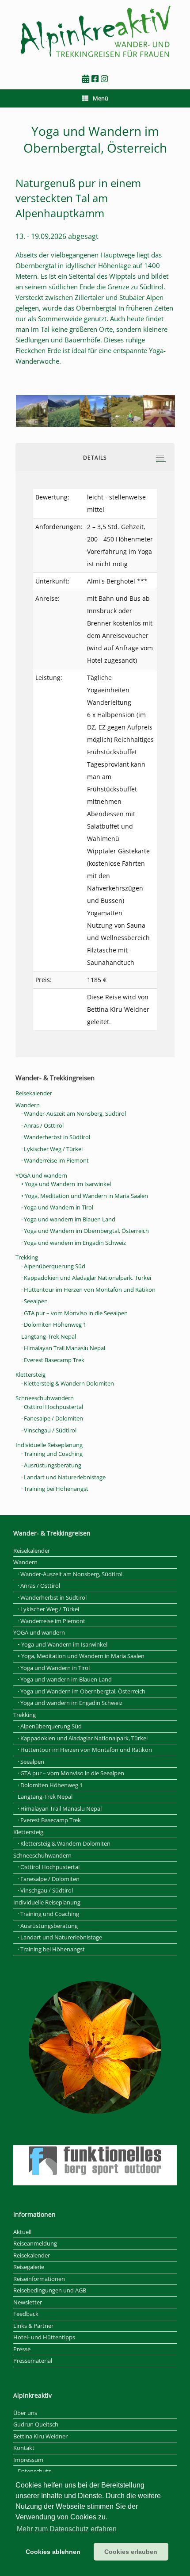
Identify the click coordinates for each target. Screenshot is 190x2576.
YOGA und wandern (41, 1175)
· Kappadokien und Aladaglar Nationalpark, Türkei (86, 1278)
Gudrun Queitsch (36, 2424)
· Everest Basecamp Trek (53, 1360)
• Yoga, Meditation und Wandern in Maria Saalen (85, 1196)
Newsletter (28, 2302)
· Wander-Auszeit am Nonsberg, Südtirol (74, 1113)
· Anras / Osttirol (42, 1125)
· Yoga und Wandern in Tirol (57, 1207)
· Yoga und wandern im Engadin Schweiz (74, 1243)
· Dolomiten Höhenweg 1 (54, 1324)
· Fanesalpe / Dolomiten (52, 1418)
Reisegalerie (29, 2267)
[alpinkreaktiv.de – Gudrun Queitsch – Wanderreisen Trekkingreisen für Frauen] (95, 32)
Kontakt (24, 2448)
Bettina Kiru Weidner (40, 2436)
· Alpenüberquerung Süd (53, 1266)
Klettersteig (30, 1374)
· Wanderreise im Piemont (55, 1160)
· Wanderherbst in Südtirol (56, 1137)
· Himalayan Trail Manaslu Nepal (63, 1348)
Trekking (27, 1257)
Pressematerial (33, 2361)
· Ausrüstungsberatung (51, 1465)
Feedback (26, 2314)
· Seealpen (34, 1301)
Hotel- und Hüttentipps (44, 2337)
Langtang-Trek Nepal (49, 1336)
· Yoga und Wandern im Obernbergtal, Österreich (85, 1231)
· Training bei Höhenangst (55, 1489)
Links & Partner (33, 2326)
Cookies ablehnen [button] (53, 2552)
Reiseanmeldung (35, 2243)
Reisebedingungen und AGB (50, 2290)
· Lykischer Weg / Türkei (52, 1149)
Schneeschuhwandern (45, 1398)
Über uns (25, 2413)
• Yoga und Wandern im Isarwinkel (66, 1184)
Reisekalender (34, 1093)
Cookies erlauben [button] (131, 2552)
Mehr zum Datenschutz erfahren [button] (67, 2529)
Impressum (28, 2460)
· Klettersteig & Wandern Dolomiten (68, 1383)
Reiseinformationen (39, 2279)
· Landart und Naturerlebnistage (63, 1477)
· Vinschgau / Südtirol (49, 1430)
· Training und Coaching (52, 1454)
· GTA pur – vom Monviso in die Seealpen (74, 1313)
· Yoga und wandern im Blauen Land (68, 1219)
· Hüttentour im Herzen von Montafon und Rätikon (88, 1290)
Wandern (28, 1105)
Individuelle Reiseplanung (49, 1445)
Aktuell (22, 2232)
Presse (22, 2349)
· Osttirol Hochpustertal (52, 1407)
